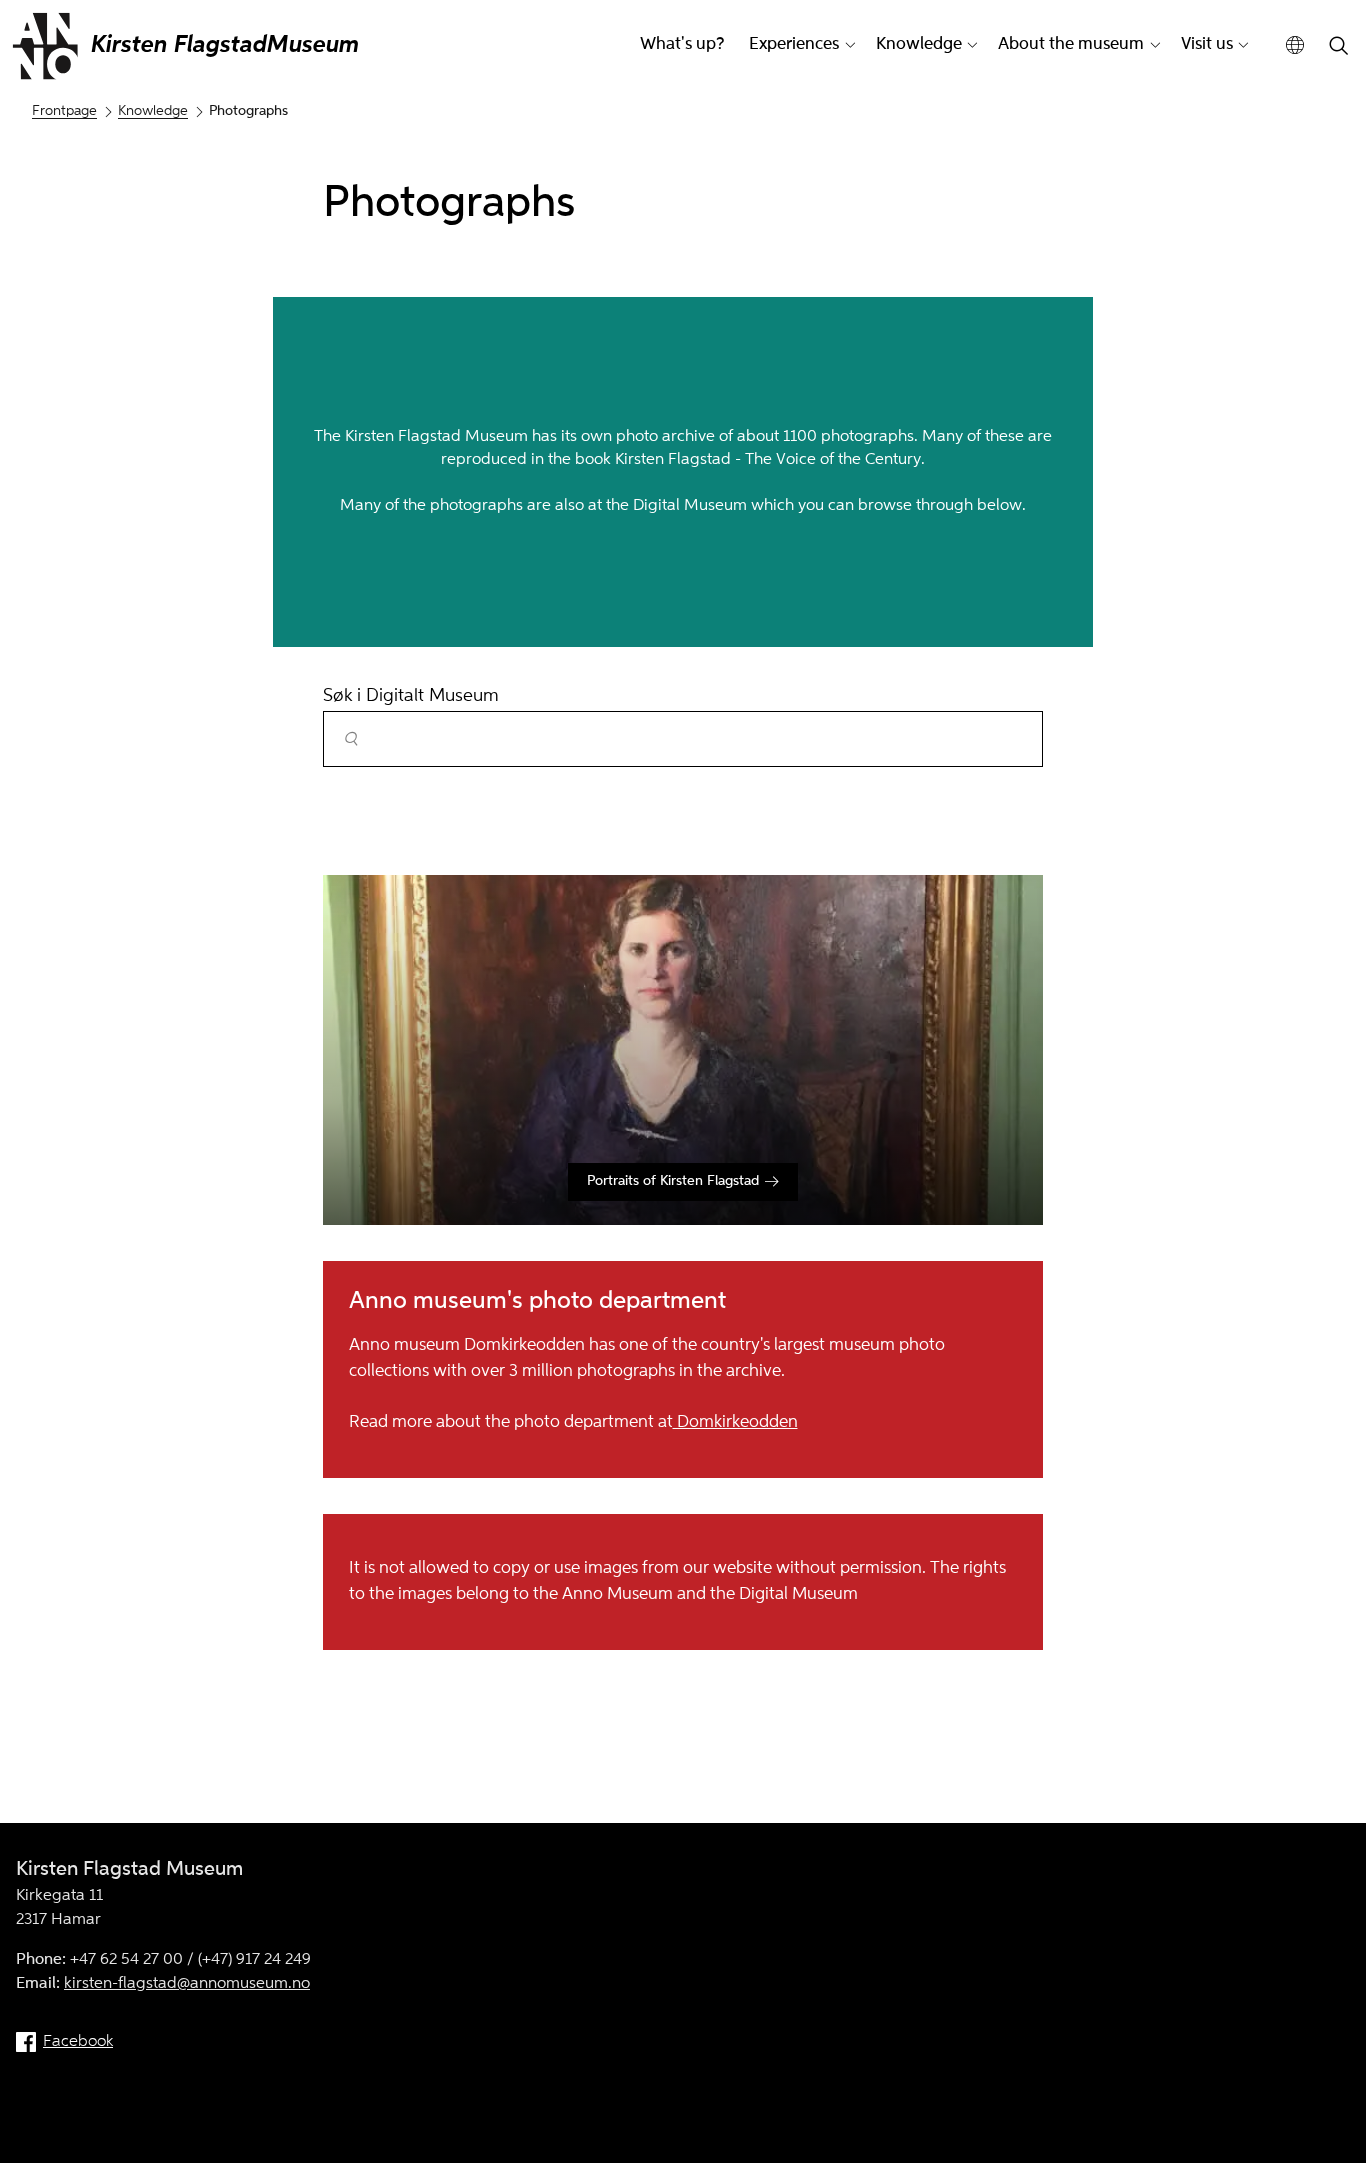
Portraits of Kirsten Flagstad (673, 1181)
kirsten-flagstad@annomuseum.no (187, 1984)
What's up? (682, 44)
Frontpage (64, 111)
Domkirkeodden (735, 1422)
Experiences (794, 44)
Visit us (1207, 44)
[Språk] (1295, 45)
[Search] (1339, 47)
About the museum (1071, 44)
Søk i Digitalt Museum (411, 696)
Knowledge (919, 44)
